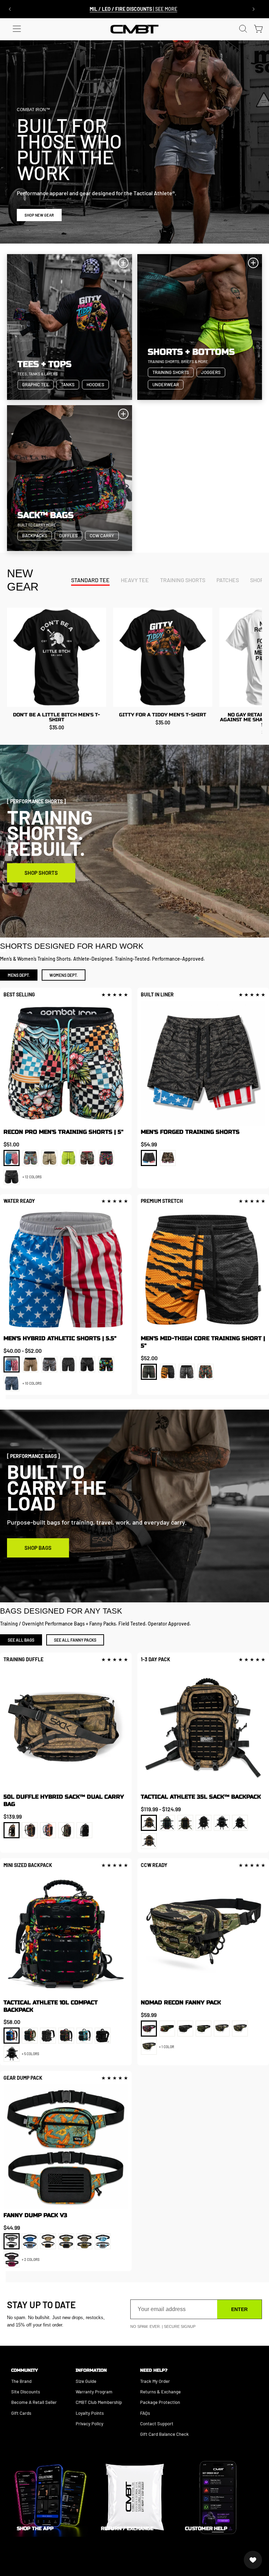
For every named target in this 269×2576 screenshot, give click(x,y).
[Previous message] (10, 9)
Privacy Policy (89, 2424)
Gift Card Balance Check (164, 2434)
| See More (133, 9)
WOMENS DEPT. (64, 975)
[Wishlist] (253, 2560)
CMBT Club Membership (99, 2402)
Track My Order (155, 2381)
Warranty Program (94, 2392)
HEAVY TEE (135, 580)
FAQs (145, 2413)
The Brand (21, 2381)
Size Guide (86, 2381)
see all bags (21, 1640)
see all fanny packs (75, 1640)
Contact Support (157, 2424)
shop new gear (39, 215)
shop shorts (41, 873)
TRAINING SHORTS (183, 580)
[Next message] (254, 9)
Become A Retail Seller (34, 2402)
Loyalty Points (90, 2413)
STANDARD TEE (90, 580)
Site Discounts (26, 2392)
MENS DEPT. (19, 975)
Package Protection (160, 2402)
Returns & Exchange (160, 2392)
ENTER (239, 2309)
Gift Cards (21, 2413)
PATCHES (228, 580)
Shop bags (38, 1548)
